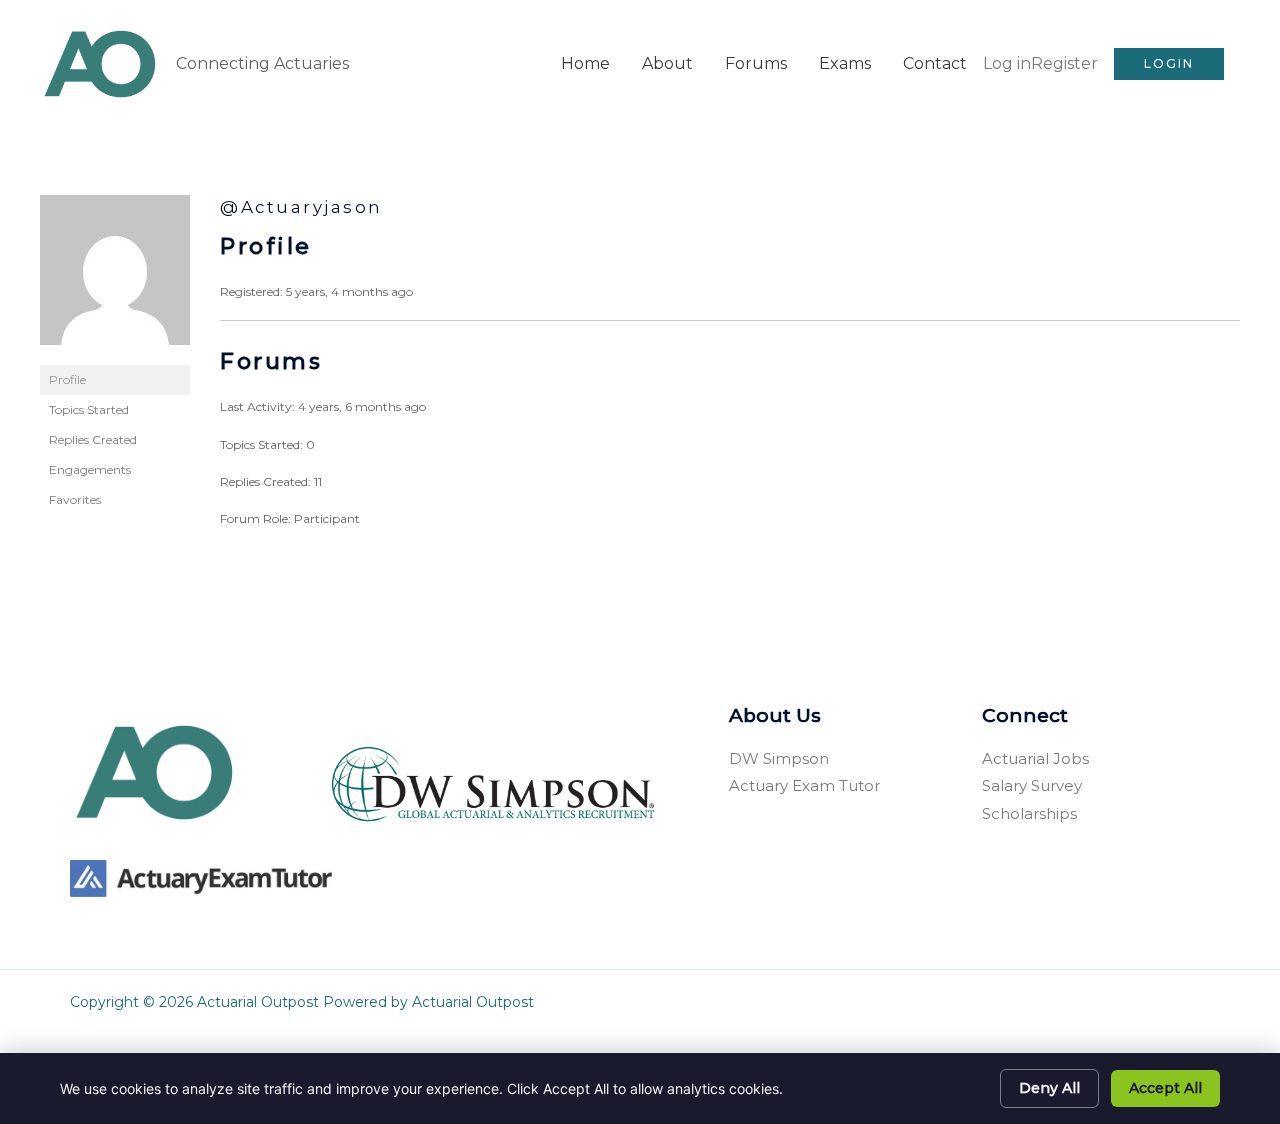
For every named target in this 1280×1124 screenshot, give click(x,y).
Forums (756, 63)
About (667, 63)
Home (585, 63)
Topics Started (89, 409)
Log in (1007, 63)
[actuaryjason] (115, 278)
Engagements (90, 469)
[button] (1169, 64)
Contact (935, 63)
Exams (845, 63)
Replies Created (93, 439)
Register (1064, 63)
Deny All (1049, 1088)
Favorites (75, 499)
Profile (67, 379)
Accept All (1165, 1088)
